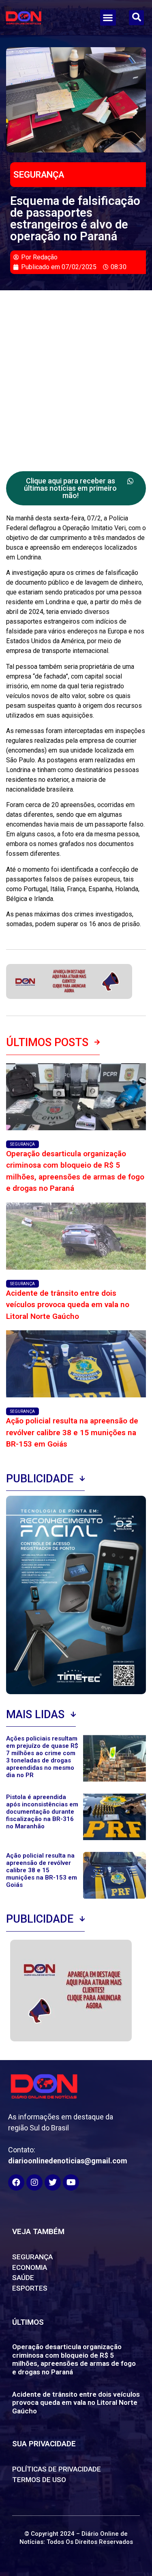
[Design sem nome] (71, 2039)
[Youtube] (71, 2182)
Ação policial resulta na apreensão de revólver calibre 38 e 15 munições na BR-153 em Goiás (72, 1432)
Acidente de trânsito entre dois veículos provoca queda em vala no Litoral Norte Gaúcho (68, 1305)
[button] (108, 18)
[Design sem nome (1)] (69, 996)
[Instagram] (34, 2182)
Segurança (39, 175)
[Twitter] (53, 2182)
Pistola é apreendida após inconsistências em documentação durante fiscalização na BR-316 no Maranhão (42, 1812)
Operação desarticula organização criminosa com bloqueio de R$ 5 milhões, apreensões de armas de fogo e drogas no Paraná (74, 2359)
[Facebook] (16, 2182)
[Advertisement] (76, 371)
